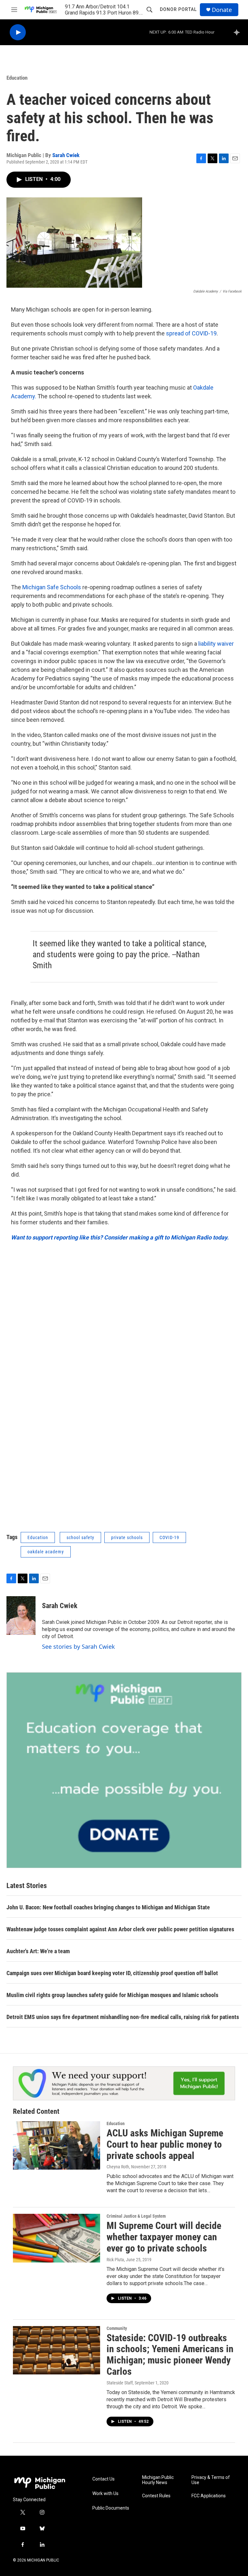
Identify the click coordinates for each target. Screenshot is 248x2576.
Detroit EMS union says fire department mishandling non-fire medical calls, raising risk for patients (123, 2017)
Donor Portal (178, 9)
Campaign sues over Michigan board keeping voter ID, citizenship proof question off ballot (112, 1973)
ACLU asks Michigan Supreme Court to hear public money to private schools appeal (165, 2144)
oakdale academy (46, 1552)
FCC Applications (209, 2496)
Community (117, 2328)
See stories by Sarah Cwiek (78, 1646)
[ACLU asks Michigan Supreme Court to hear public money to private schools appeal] (57, 2145)
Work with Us (105, 2494)
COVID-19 (169, 1537)
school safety (80, 1537)
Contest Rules (156, 2496)
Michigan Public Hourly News (158, 2480)
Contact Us (103, 2479)
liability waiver (215, 644)
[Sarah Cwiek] (21, 1616)
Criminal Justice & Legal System (136, 2216)
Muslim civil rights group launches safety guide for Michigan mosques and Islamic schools (112, 1995)
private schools (127, 1537)
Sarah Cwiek (66, 155)
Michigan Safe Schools (52, 587)
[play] (18, 32)
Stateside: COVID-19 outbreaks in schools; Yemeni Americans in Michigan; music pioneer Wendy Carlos (170, 2355)
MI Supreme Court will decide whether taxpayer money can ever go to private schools (164, 2237)
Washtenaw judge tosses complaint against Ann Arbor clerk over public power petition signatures (120, 1929)
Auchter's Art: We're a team (38, 1951)
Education (17, 78)
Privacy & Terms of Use (211, 2480)
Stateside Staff (120, 2383)
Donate (222, 10)
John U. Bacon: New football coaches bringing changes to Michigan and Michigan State (108, 1907)
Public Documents (111, 2508)
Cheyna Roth (118, 2167)
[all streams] (238, 32)
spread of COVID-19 (191, 333)
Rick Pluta (115, 2260)
